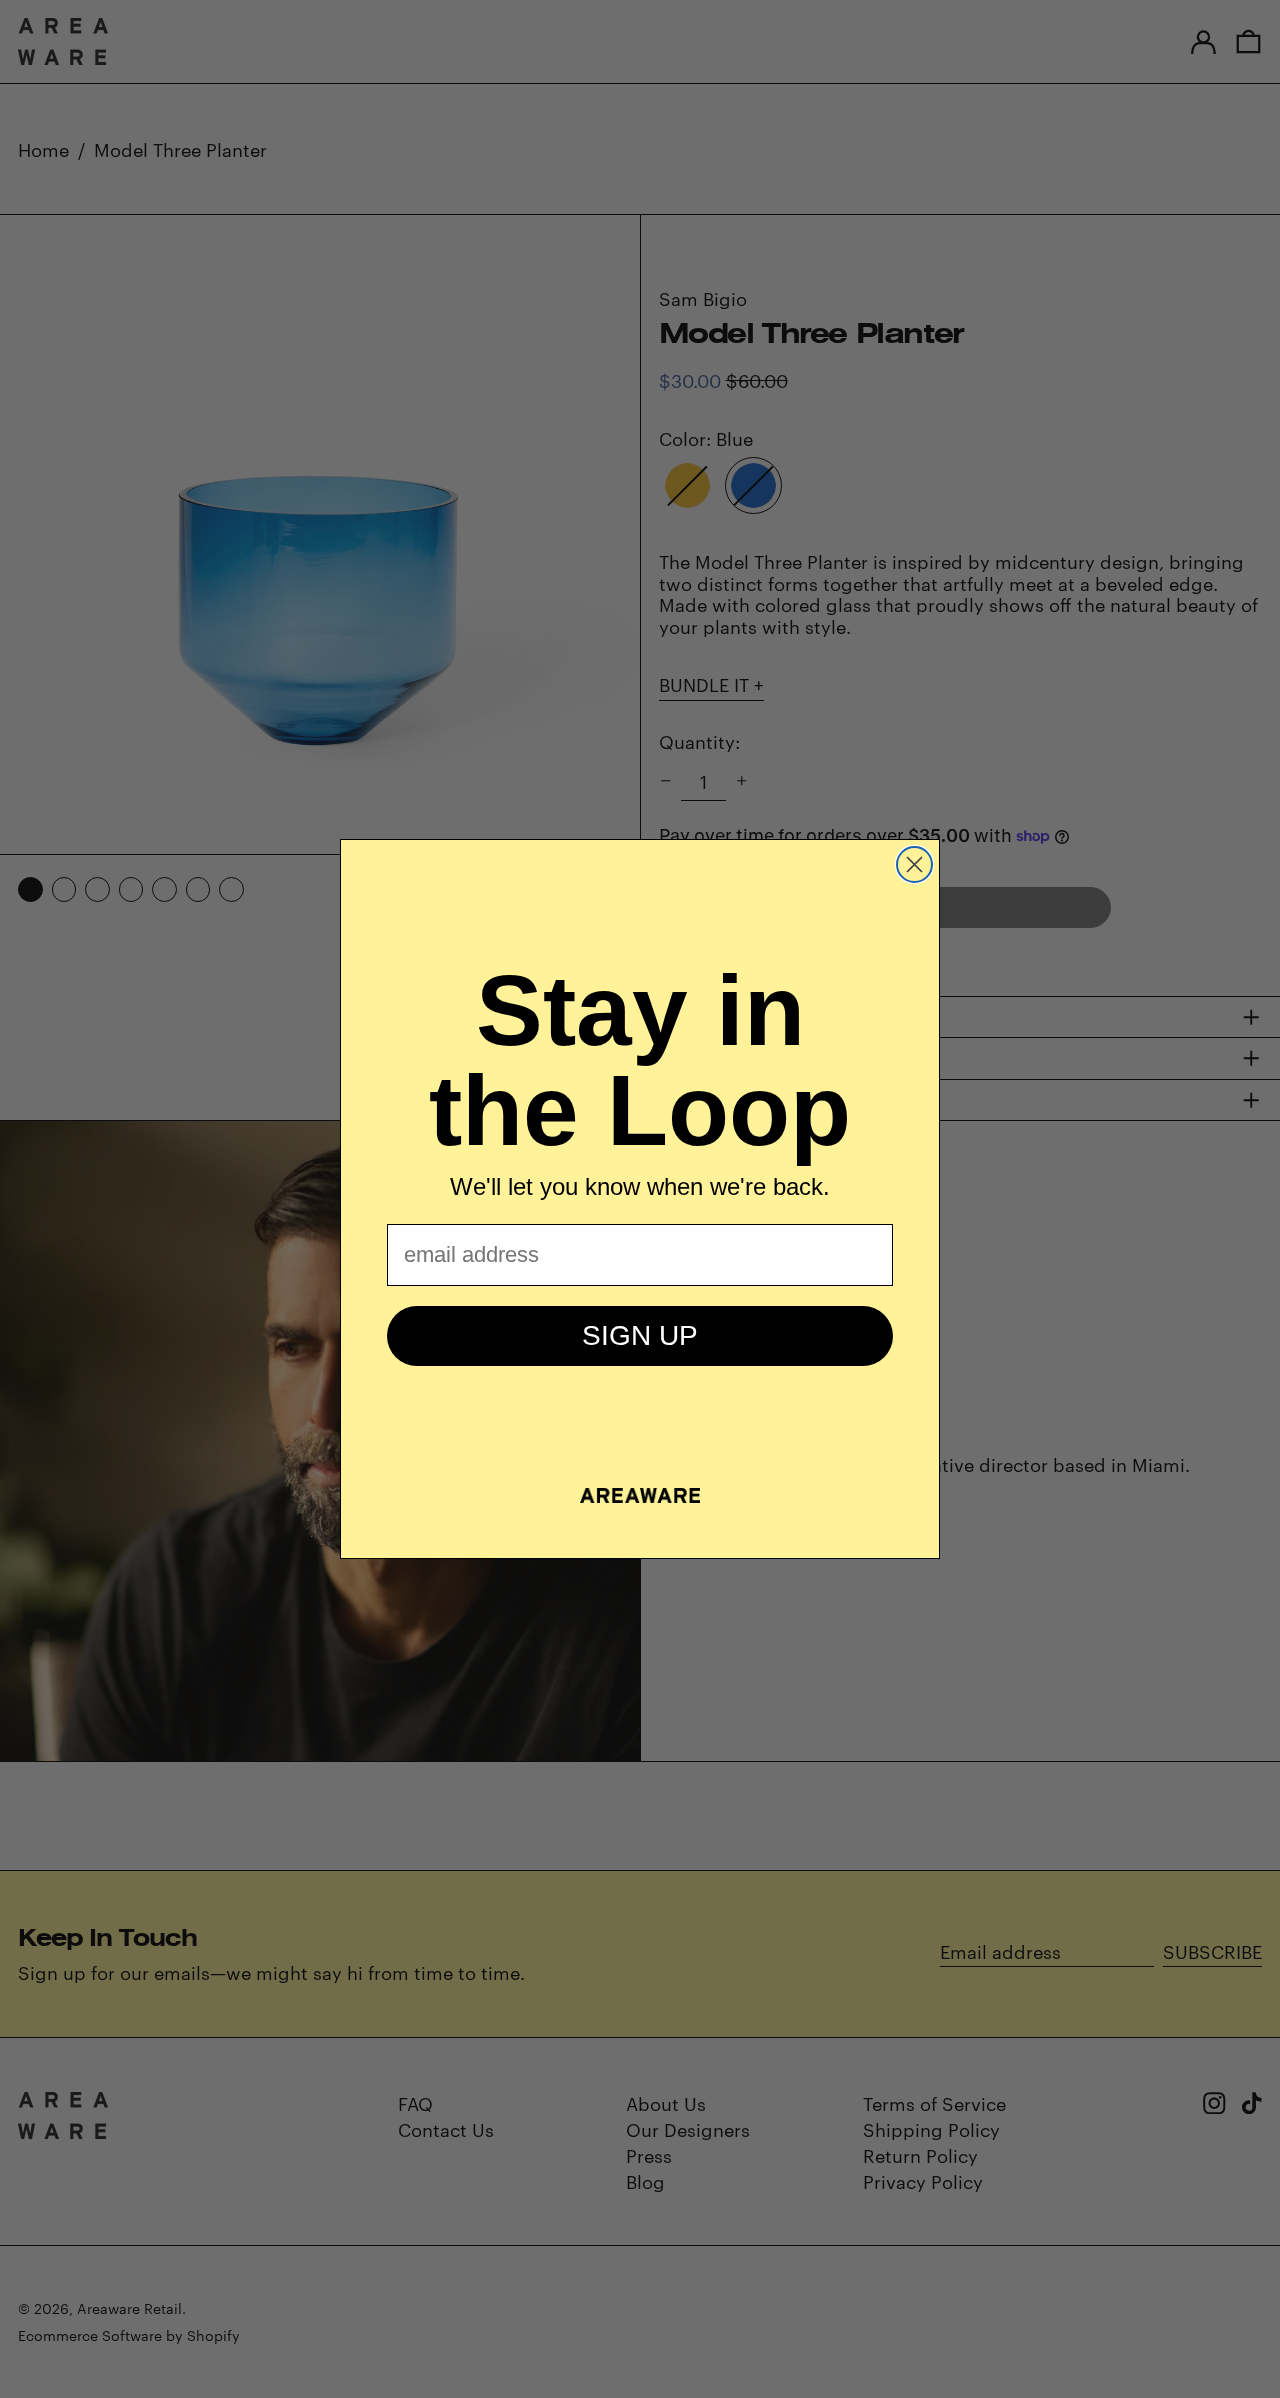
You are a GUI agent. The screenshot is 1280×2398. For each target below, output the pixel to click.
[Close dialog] (914, 864)
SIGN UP (640, 1335)
